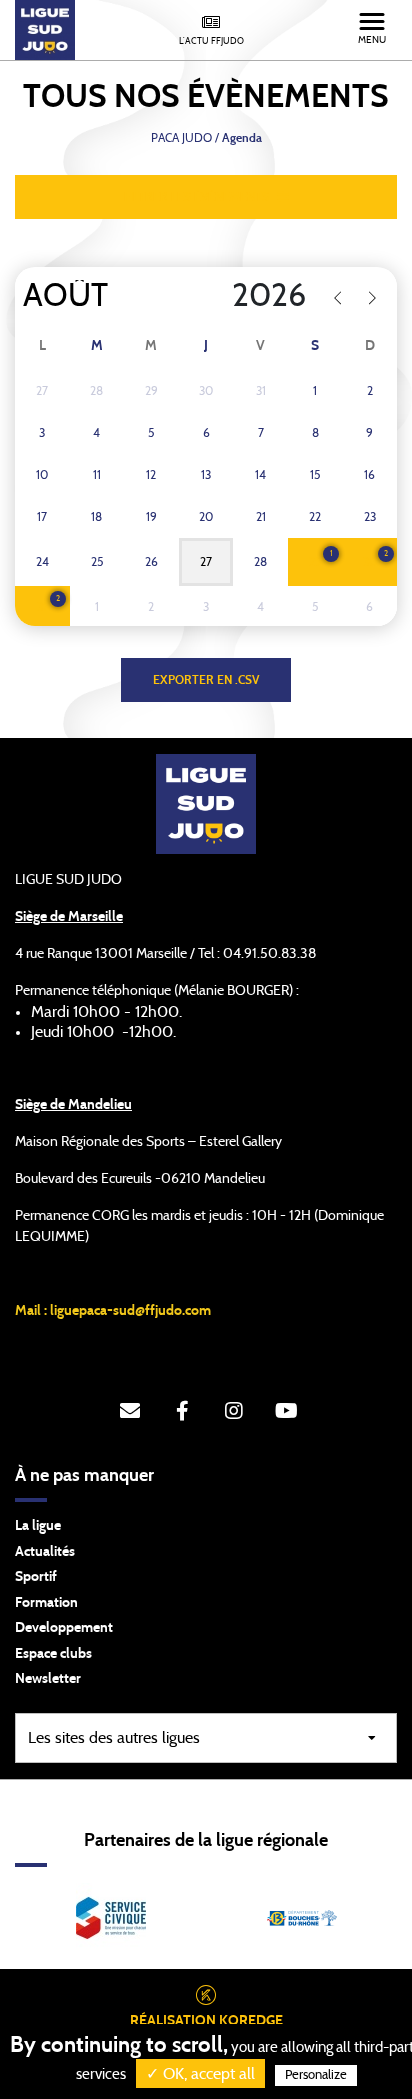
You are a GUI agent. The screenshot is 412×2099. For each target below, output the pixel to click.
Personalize (316, 2075)
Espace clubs (53, 1654)
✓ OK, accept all (200, 2074)
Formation (46, 1603)
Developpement (64, 1628)
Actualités (45, 1552)
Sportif (36, 1577)
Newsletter (48, 1679)
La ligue (38, 1526)
